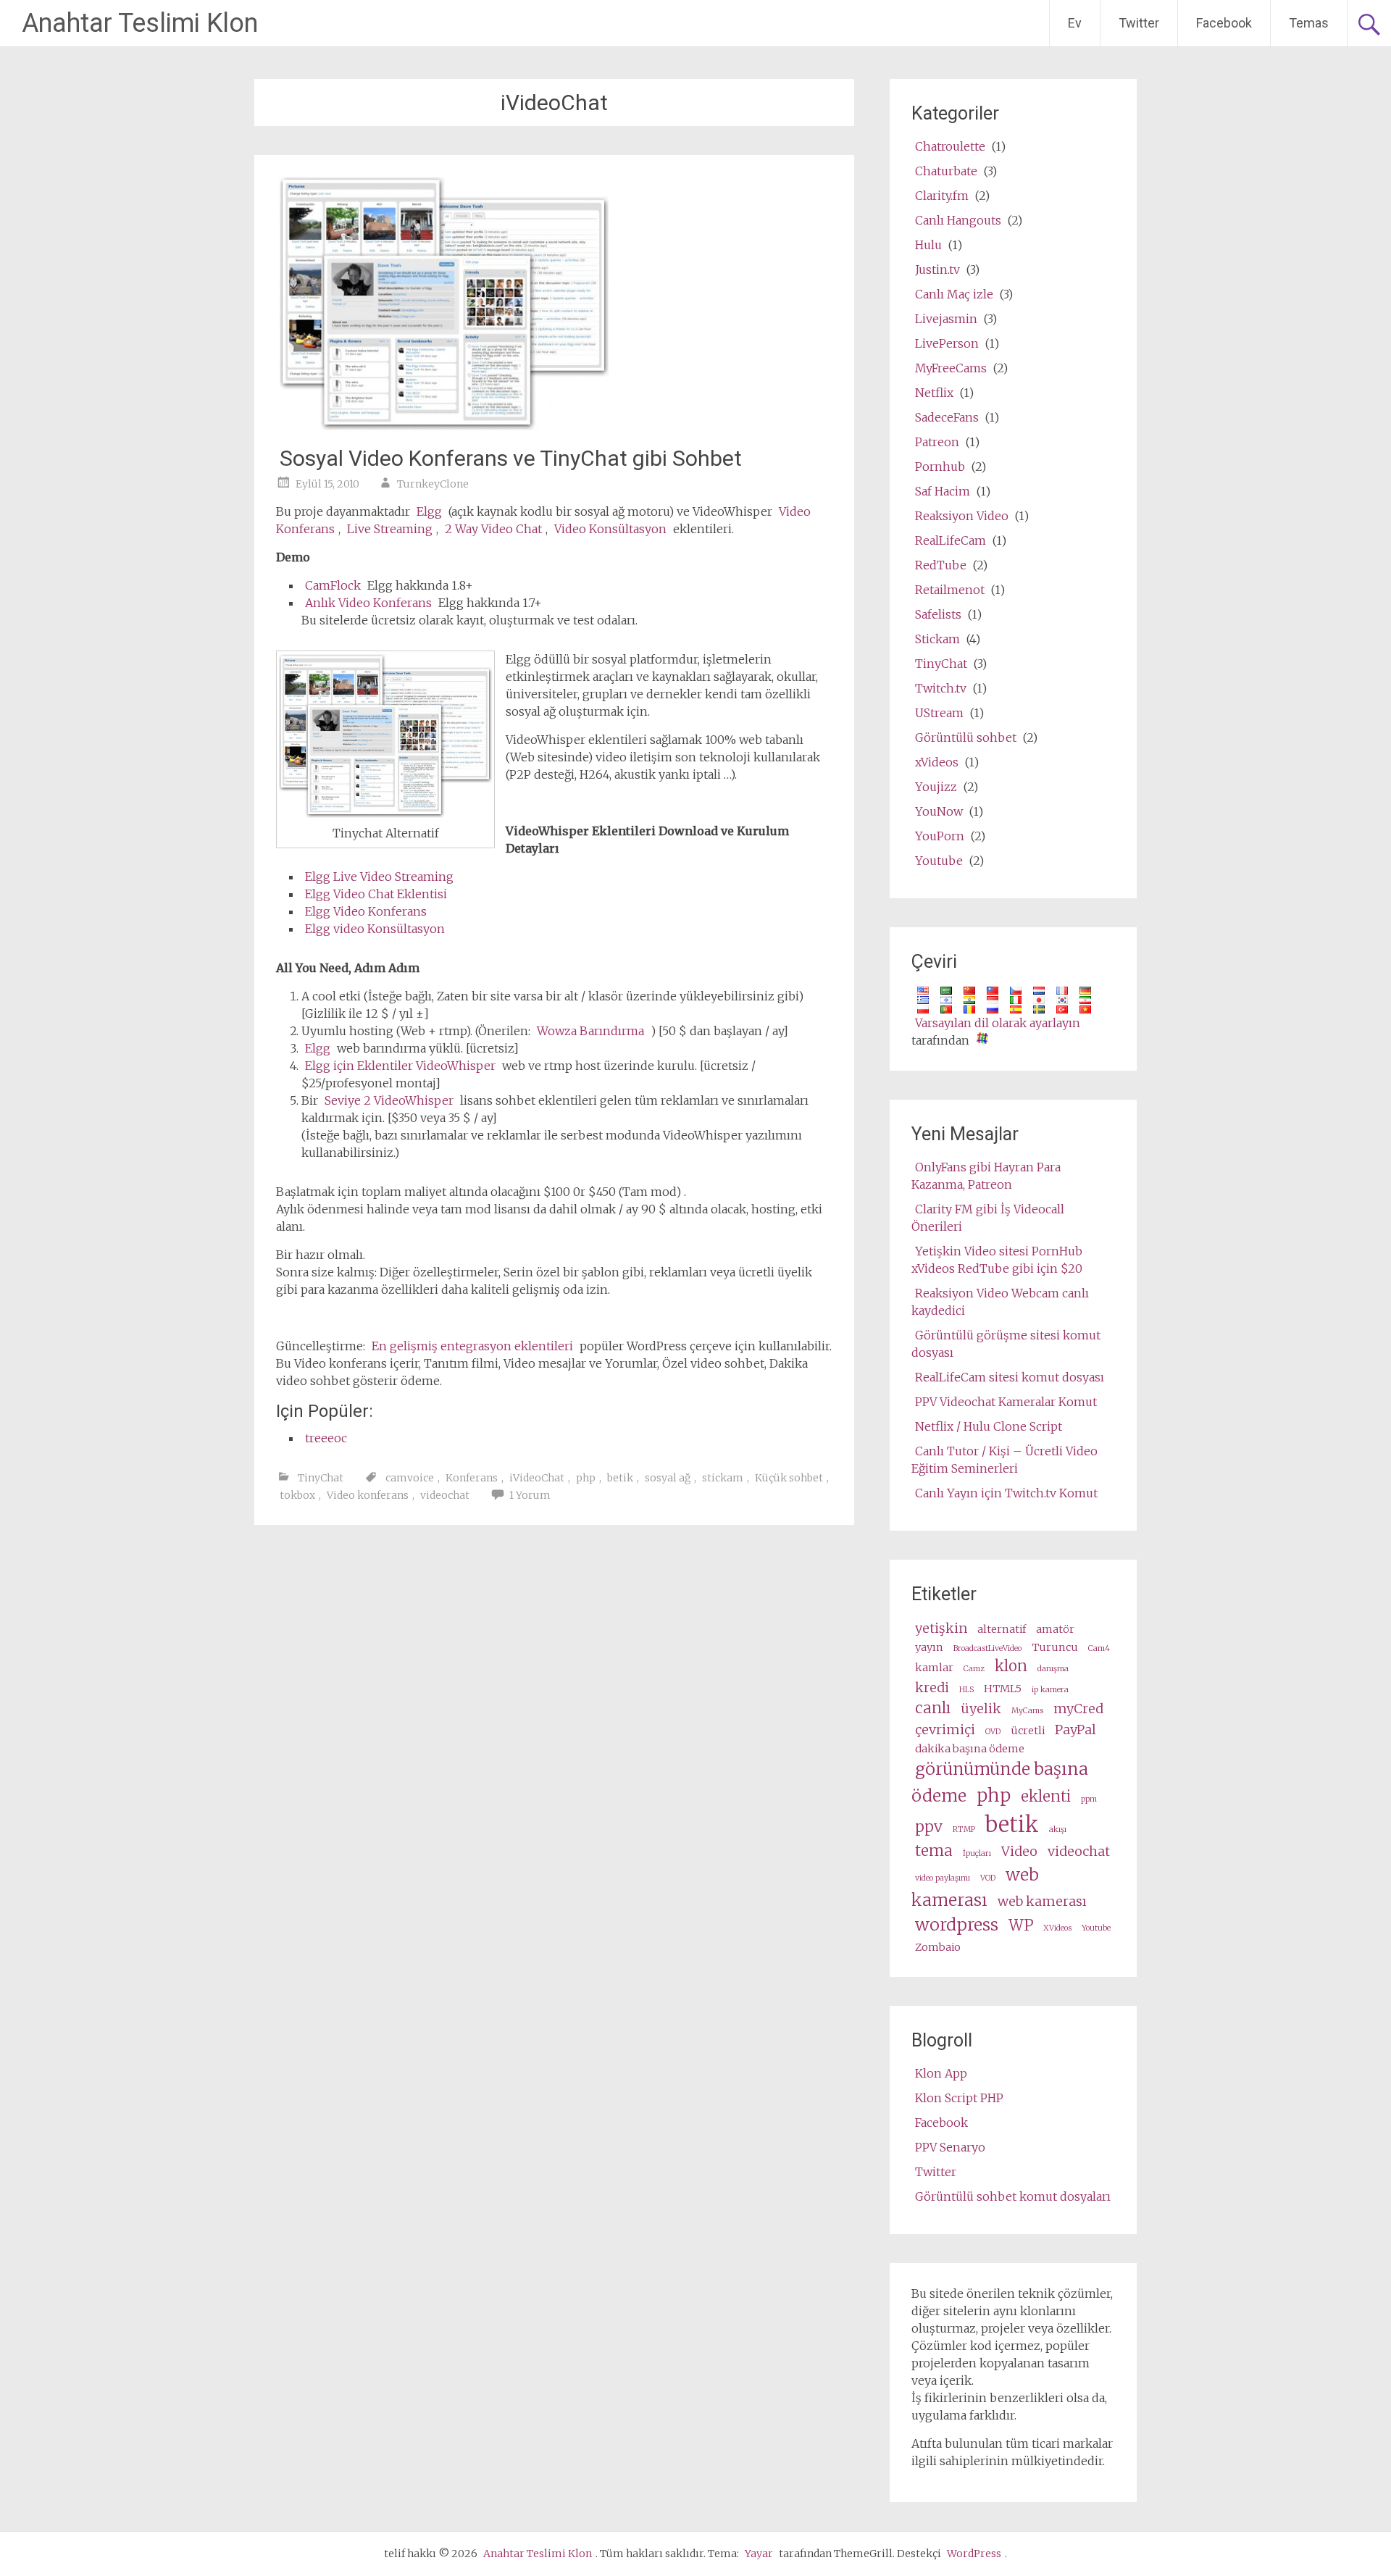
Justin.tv (937, 269)
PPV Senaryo (950, 2147)
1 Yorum (530, 1495)
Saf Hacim (943, 491)
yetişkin (941, 1628)
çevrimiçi (945, 1730)
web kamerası (975, 1887)
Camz (974, 1669)
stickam (723, 1478)
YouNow (939, 811)
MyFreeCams (951, 368)
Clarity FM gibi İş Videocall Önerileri (988, 1218)
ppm (1089, 1799)
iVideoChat (537, 1478)
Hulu (928, 245)
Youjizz (936, 787)
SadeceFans (947, 417)
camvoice (410, 1478)
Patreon (937, 442)
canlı (933, 1708)
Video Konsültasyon (610, 529)
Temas (1309, 23)
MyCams (1027, 1711)
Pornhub (940, 467)
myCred (1078, 1709)
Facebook (1224, 23)
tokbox (297, 1495)
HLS (966, 1690)
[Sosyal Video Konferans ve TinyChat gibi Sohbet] (444, 426)
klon (1011, 1666)
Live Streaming (390, 529)
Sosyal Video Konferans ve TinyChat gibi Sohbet (511, 458)
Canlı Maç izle (954, 294)
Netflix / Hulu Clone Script (989, 1426)
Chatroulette (950, 146)
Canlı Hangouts (958, 220)
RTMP (964, 1829)
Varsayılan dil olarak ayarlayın (998, 1023)
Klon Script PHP (959, 2098)
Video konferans (368, 1495)
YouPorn (940, 836)
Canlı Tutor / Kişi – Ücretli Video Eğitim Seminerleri (1004, 1460)
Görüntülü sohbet (966, 737)
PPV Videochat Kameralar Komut (1006, 1402)
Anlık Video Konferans (368, 603)
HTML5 (1003, 1689)
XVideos (1057, 1928)
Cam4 (1099, 1648)
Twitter (1139, 23)
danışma (1053, 1669)
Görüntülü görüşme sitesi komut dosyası (1006, 1344)
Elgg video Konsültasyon (375, 929)
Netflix (934, 393)
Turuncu (1055, 1647)
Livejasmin (946, 319)
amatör (1055, 1629)
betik (620, 1478)
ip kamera (1050, 1690)
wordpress (957, 1924)
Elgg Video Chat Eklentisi (376, 894)
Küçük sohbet (789, 1478)
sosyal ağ (668, 1478)
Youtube (939, 861)
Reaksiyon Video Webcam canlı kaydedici (1000, 1302)
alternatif (1002, 1629)
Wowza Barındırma (590, 1031)
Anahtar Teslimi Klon (140, 23)
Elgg (429, 511)
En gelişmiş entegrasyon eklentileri (472, 1346)
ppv (929, 1827)
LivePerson (947, 343)
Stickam (937, 639)
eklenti (1046, 1797)
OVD (993, 1732)
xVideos (937, 762)
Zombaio (938, 1947)
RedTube (941, 565)
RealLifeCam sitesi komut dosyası (1010, 1377)
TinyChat (321, 1478)
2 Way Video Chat (493, 529)
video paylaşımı (943, 1878)
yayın (929, 1647)
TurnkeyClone (433, 484)
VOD (988, 1878)
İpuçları (977, 1853)
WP (1021, 1925)
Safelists (938, 614)
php (586, 1478)
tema (934, 1851)
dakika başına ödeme (970, 1749)
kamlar (934, 1668)
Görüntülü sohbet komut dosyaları (1013, 2196)
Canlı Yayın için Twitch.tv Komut (1006, 1493)
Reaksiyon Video (962, 516)
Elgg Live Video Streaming (379, 877)
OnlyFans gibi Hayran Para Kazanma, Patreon (986, 1176)
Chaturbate (946, 171)
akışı (1058, 1829)
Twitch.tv (941, 688)
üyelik (981, 1709)
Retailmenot (950, 590)
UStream (939, 713)
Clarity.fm (942, 196)
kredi (932, 1688)
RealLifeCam (951, 540)
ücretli (1028, 1731)
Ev (1075, 23)
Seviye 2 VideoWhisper (389, 1100)
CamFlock (333, 585)
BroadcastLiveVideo (987, 1648)
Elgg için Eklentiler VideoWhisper (400, 1066)
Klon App (941, 2073)
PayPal (1075, 1730)
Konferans (472, 1478)
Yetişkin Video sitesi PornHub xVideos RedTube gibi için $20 (997, 1260)
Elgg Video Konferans (366, 911)
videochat (445, 1495)
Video (1019, 1851)
